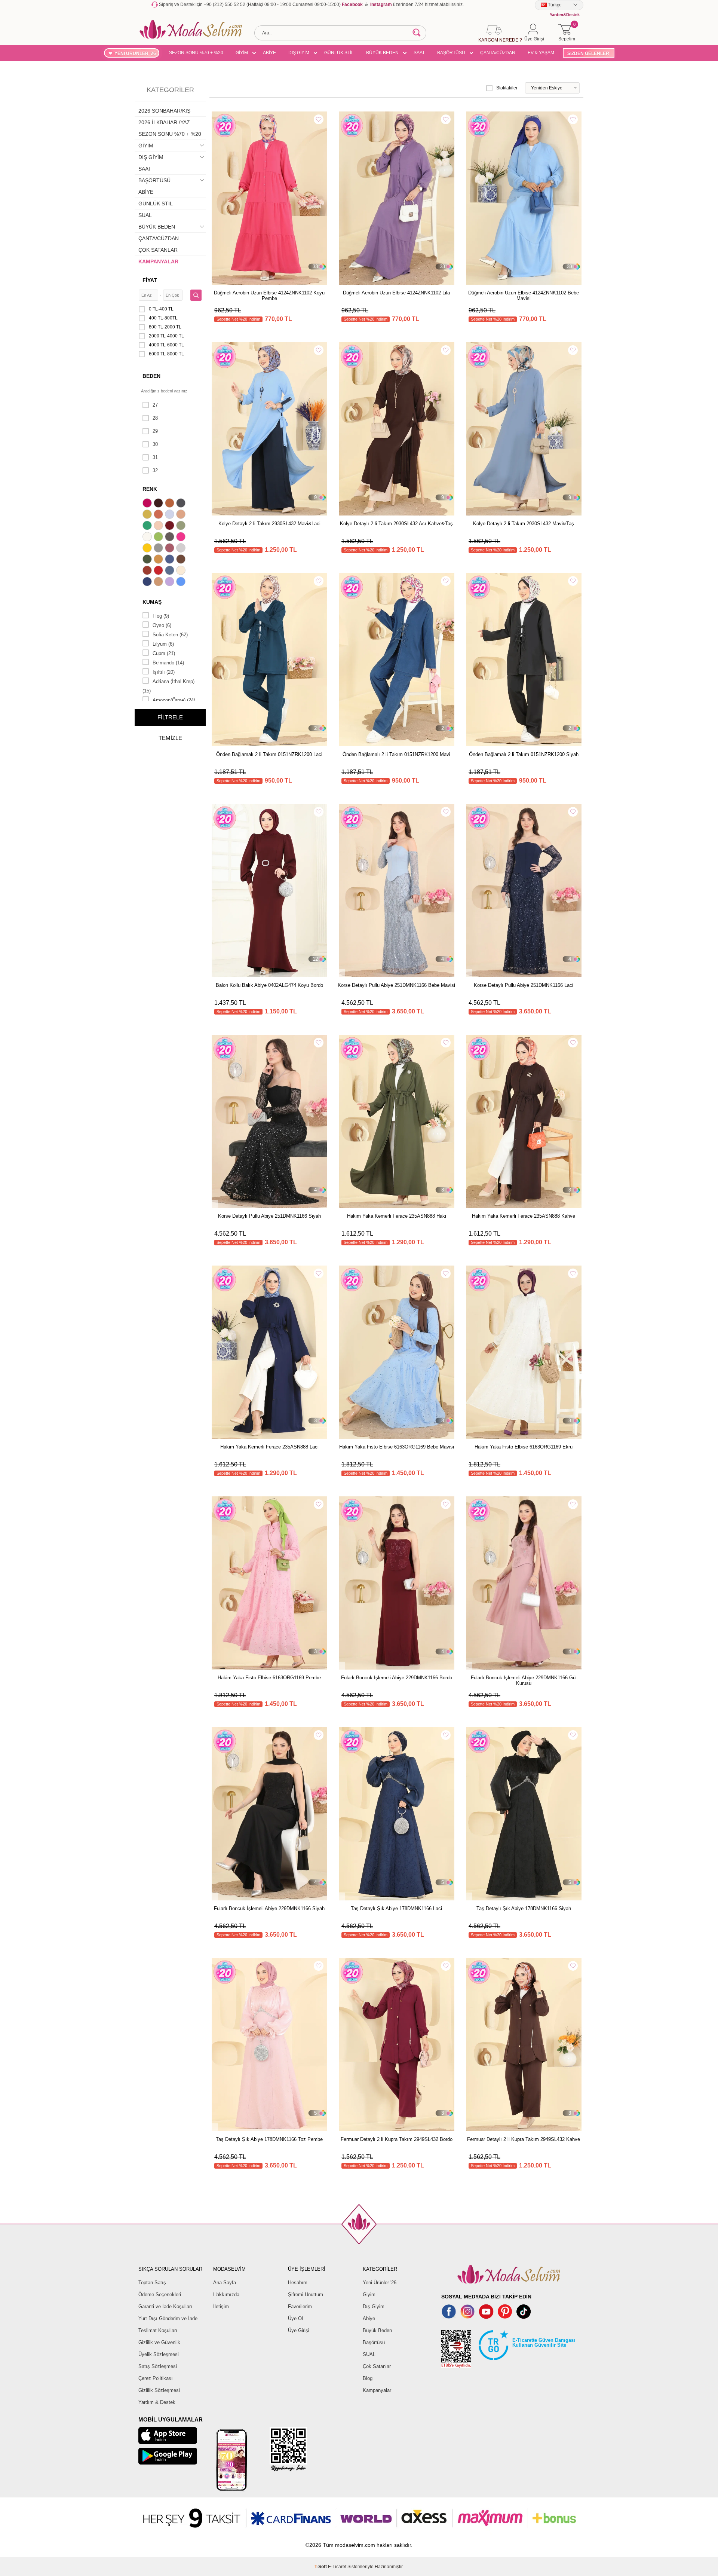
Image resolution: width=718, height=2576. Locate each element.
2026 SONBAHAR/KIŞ (164, 111)
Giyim (369, 2294)
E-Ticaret (337, 2567)
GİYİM (242, 53)
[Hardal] (159, 560)
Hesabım (298, 2283)
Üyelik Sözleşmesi (159, 2354)
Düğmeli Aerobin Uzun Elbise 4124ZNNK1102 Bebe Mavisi (524, 296)
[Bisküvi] (159, 526)
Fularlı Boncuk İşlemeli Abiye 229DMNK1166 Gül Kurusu (524, 1680)
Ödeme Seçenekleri (160, 2294)
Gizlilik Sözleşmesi (159, 2390)
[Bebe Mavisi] (171, 515)
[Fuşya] (182, 538)
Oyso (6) (162, 625)
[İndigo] (171, 560)
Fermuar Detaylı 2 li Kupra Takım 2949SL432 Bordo (397, 2139)
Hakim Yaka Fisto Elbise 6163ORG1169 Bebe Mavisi (397, 1447)
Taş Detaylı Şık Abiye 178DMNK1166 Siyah (524, 1908)
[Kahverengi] (182, 560)
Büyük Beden (377, 2330)
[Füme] (171, 538)
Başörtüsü (374, 2342)
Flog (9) (161, 616)
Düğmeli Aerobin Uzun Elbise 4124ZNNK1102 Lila (396, 293)
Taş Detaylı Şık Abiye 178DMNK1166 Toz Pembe (269, 2139)
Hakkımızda (226, 2294)
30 (155, 444)
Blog (368, 2378)
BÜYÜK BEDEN (382, 53)
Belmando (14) (168, 663)
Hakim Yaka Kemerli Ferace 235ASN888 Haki (397, 1216)
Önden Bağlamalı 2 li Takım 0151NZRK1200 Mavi (396, 754)
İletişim (221, 2306)
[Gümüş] (182, 549)
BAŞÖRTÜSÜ (451, 53)
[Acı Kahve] (159, 504)
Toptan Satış (152, 2283)
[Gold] (148, 549)
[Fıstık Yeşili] (159, 538)
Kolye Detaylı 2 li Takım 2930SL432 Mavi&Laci (269, 524)
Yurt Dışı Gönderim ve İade (168, 2318)
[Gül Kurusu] (171, 549)
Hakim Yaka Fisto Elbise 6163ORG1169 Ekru (524, 1447)
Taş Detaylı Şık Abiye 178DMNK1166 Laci (396, 1908)
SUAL (145, 215)
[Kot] (171, 571)
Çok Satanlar (377, 2366)
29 (155, 431)
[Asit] (148, 515)
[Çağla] (182, 526)
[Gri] (159, 549)
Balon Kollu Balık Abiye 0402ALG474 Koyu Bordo (269, 985)
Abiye (369, 2318)
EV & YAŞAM (541, 53)
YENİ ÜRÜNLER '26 (135, 53)
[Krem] (182, 571)
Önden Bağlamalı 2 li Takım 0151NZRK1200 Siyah (524, 754)
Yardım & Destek (157, 2402)
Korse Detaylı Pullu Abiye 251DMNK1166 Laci (524, 985)
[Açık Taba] (171, 504)
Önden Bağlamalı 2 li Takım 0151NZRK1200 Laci (269, 754)
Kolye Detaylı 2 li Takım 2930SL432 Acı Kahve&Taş (396, 524)
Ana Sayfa (225, 2283)
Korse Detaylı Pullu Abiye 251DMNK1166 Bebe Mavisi (396, 985)
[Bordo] (171, 526)
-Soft (321, 2567)
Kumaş (152, 602)
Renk (150, 489)
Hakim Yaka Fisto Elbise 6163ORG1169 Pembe (269, 1678)
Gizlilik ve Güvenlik (159, 2342)
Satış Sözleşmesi (158, 2366)
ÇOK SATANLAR (158, 250)
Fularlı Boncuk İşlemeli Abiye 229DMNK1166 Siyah (269, 1908)
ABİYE (269, 53)
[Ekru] (148, 538)
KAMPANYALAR (158, 261)
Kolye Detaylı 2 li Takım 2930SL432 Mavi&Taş (524, 524)
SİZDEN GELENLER (588, 53)
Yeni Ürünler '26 (380, 2283)
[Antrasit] (182, 504)
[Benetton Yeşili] (148, 526)
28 (155, 418)
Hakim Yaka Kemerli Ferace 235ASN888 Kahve (524, 1216)
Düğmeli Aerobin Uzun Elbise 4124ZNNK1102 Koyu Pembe (269, 296)
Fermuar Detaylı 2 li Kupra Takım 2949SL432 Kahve (524, 2139)
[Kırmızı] (159, 571)
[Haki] (148, 560)
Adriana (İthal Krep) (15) (168, 686)
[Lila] (171, 582)
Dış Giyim (374, 2306)
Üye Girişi (299, 2330)
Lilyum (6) (163, 644)
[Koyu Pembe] (148, 504)
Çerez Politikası (156, 2378)
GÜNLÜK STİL (339, 53)
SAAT (419, 53)
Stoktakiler (507, 88)
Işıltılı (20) (164, 672)
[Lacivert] (148, 582)
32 (155, 470)
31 (155, 457)
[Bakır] (159, 515)
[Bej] (182, 515)
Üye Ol (295, 2318)
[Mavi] (182, 582)
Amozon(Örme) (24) (174, 700)
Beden (151, 376)
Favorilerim (300, 2306)
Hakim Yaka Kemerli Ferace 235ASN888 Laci (269, 1447)
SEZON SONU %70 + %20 (196, 53)
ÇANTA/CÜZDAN (498, 53)
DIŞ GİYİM (299, 53)
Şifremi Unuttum (306, 2294)
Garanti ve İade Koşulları (165, 2306)
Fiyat (150, 280)
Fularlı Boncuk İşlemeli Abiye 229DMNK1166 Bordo (397, 1678)
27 (155, 405)
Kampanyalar (377, 2390)
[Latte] (159, 582)
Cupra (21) (164, 653)
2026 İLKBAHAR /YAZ (164, 122)
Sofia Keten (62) (170, 635)
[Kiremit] (148, 571)
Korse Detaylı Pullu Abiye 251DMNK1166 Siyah (269, 1216)
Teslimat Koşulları (158, 2330)
